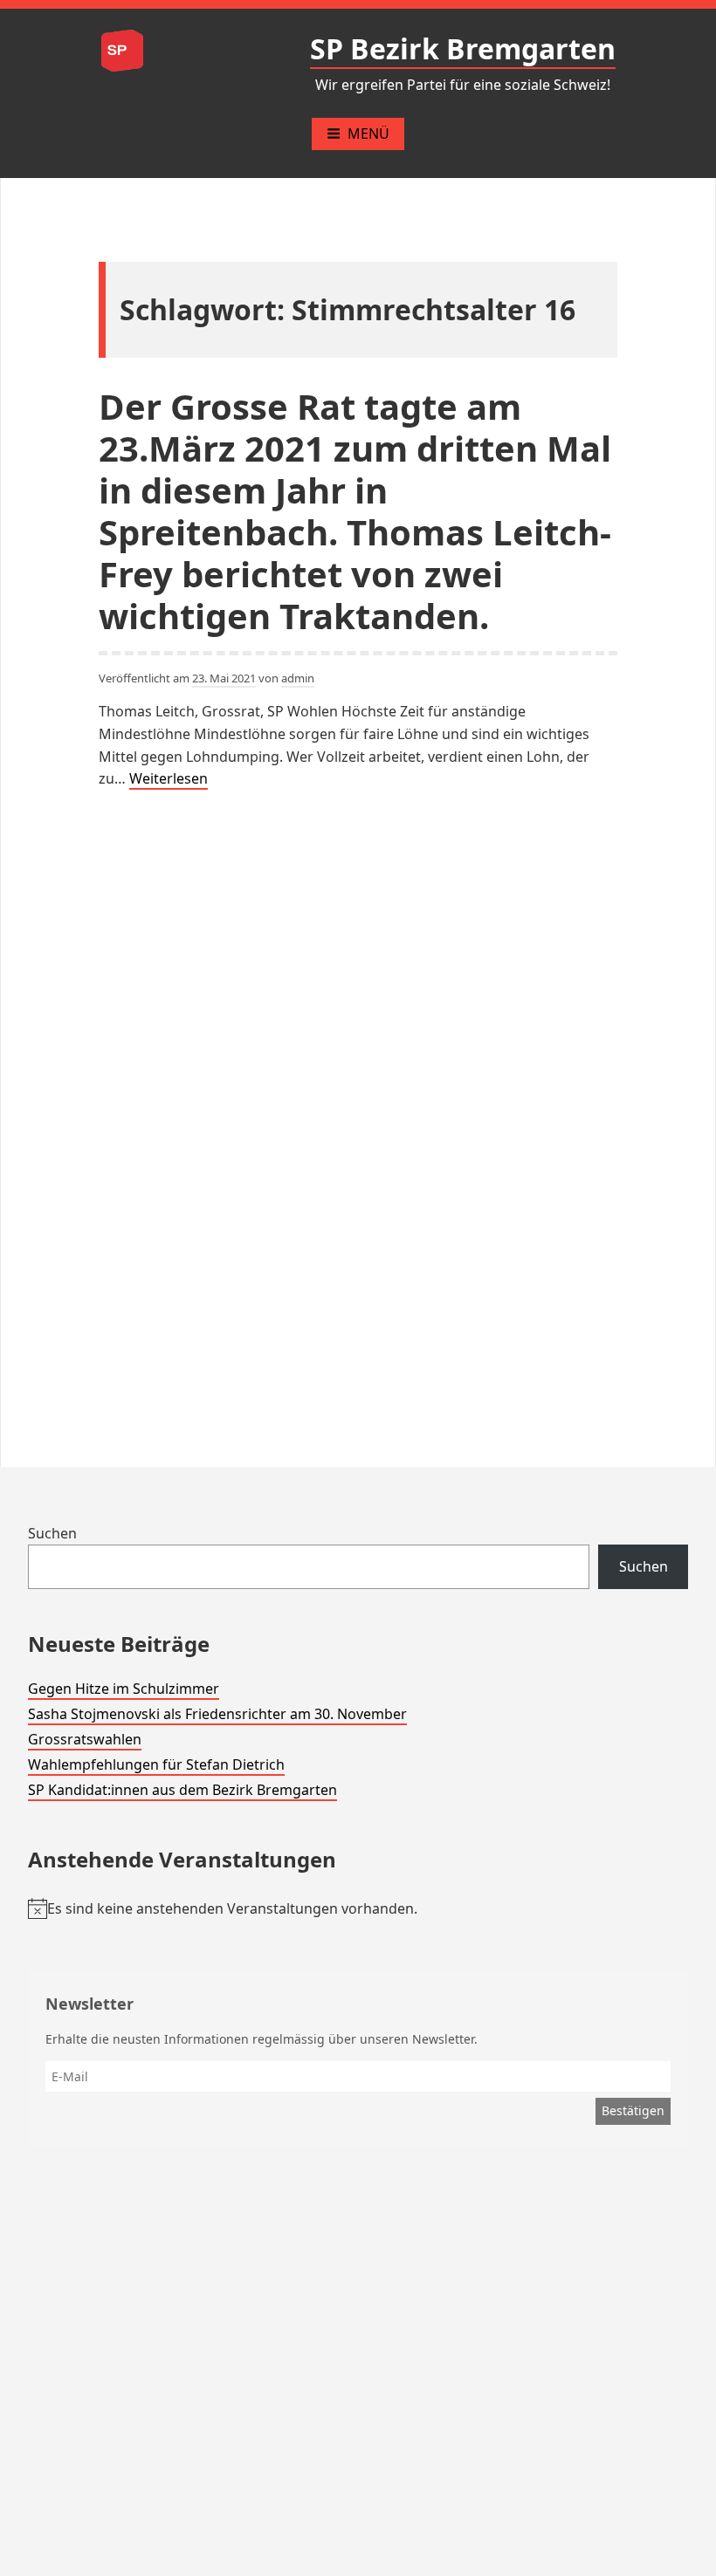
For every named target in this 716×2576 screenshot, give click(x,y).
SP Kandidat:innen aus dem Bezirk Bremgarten (182, 1790)
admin (298, 678)
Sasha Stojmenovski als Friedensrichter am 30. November (217, 1714)
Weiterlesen (169, 779)
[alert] (358, 1909)
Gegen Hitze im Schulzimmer (124, 1689)
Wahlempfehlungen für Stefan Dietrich (156, 1764)
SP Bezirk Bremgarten (463, 48)
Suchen (52, 1533)
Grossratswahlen (85, 1739)
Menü (368, 134)
